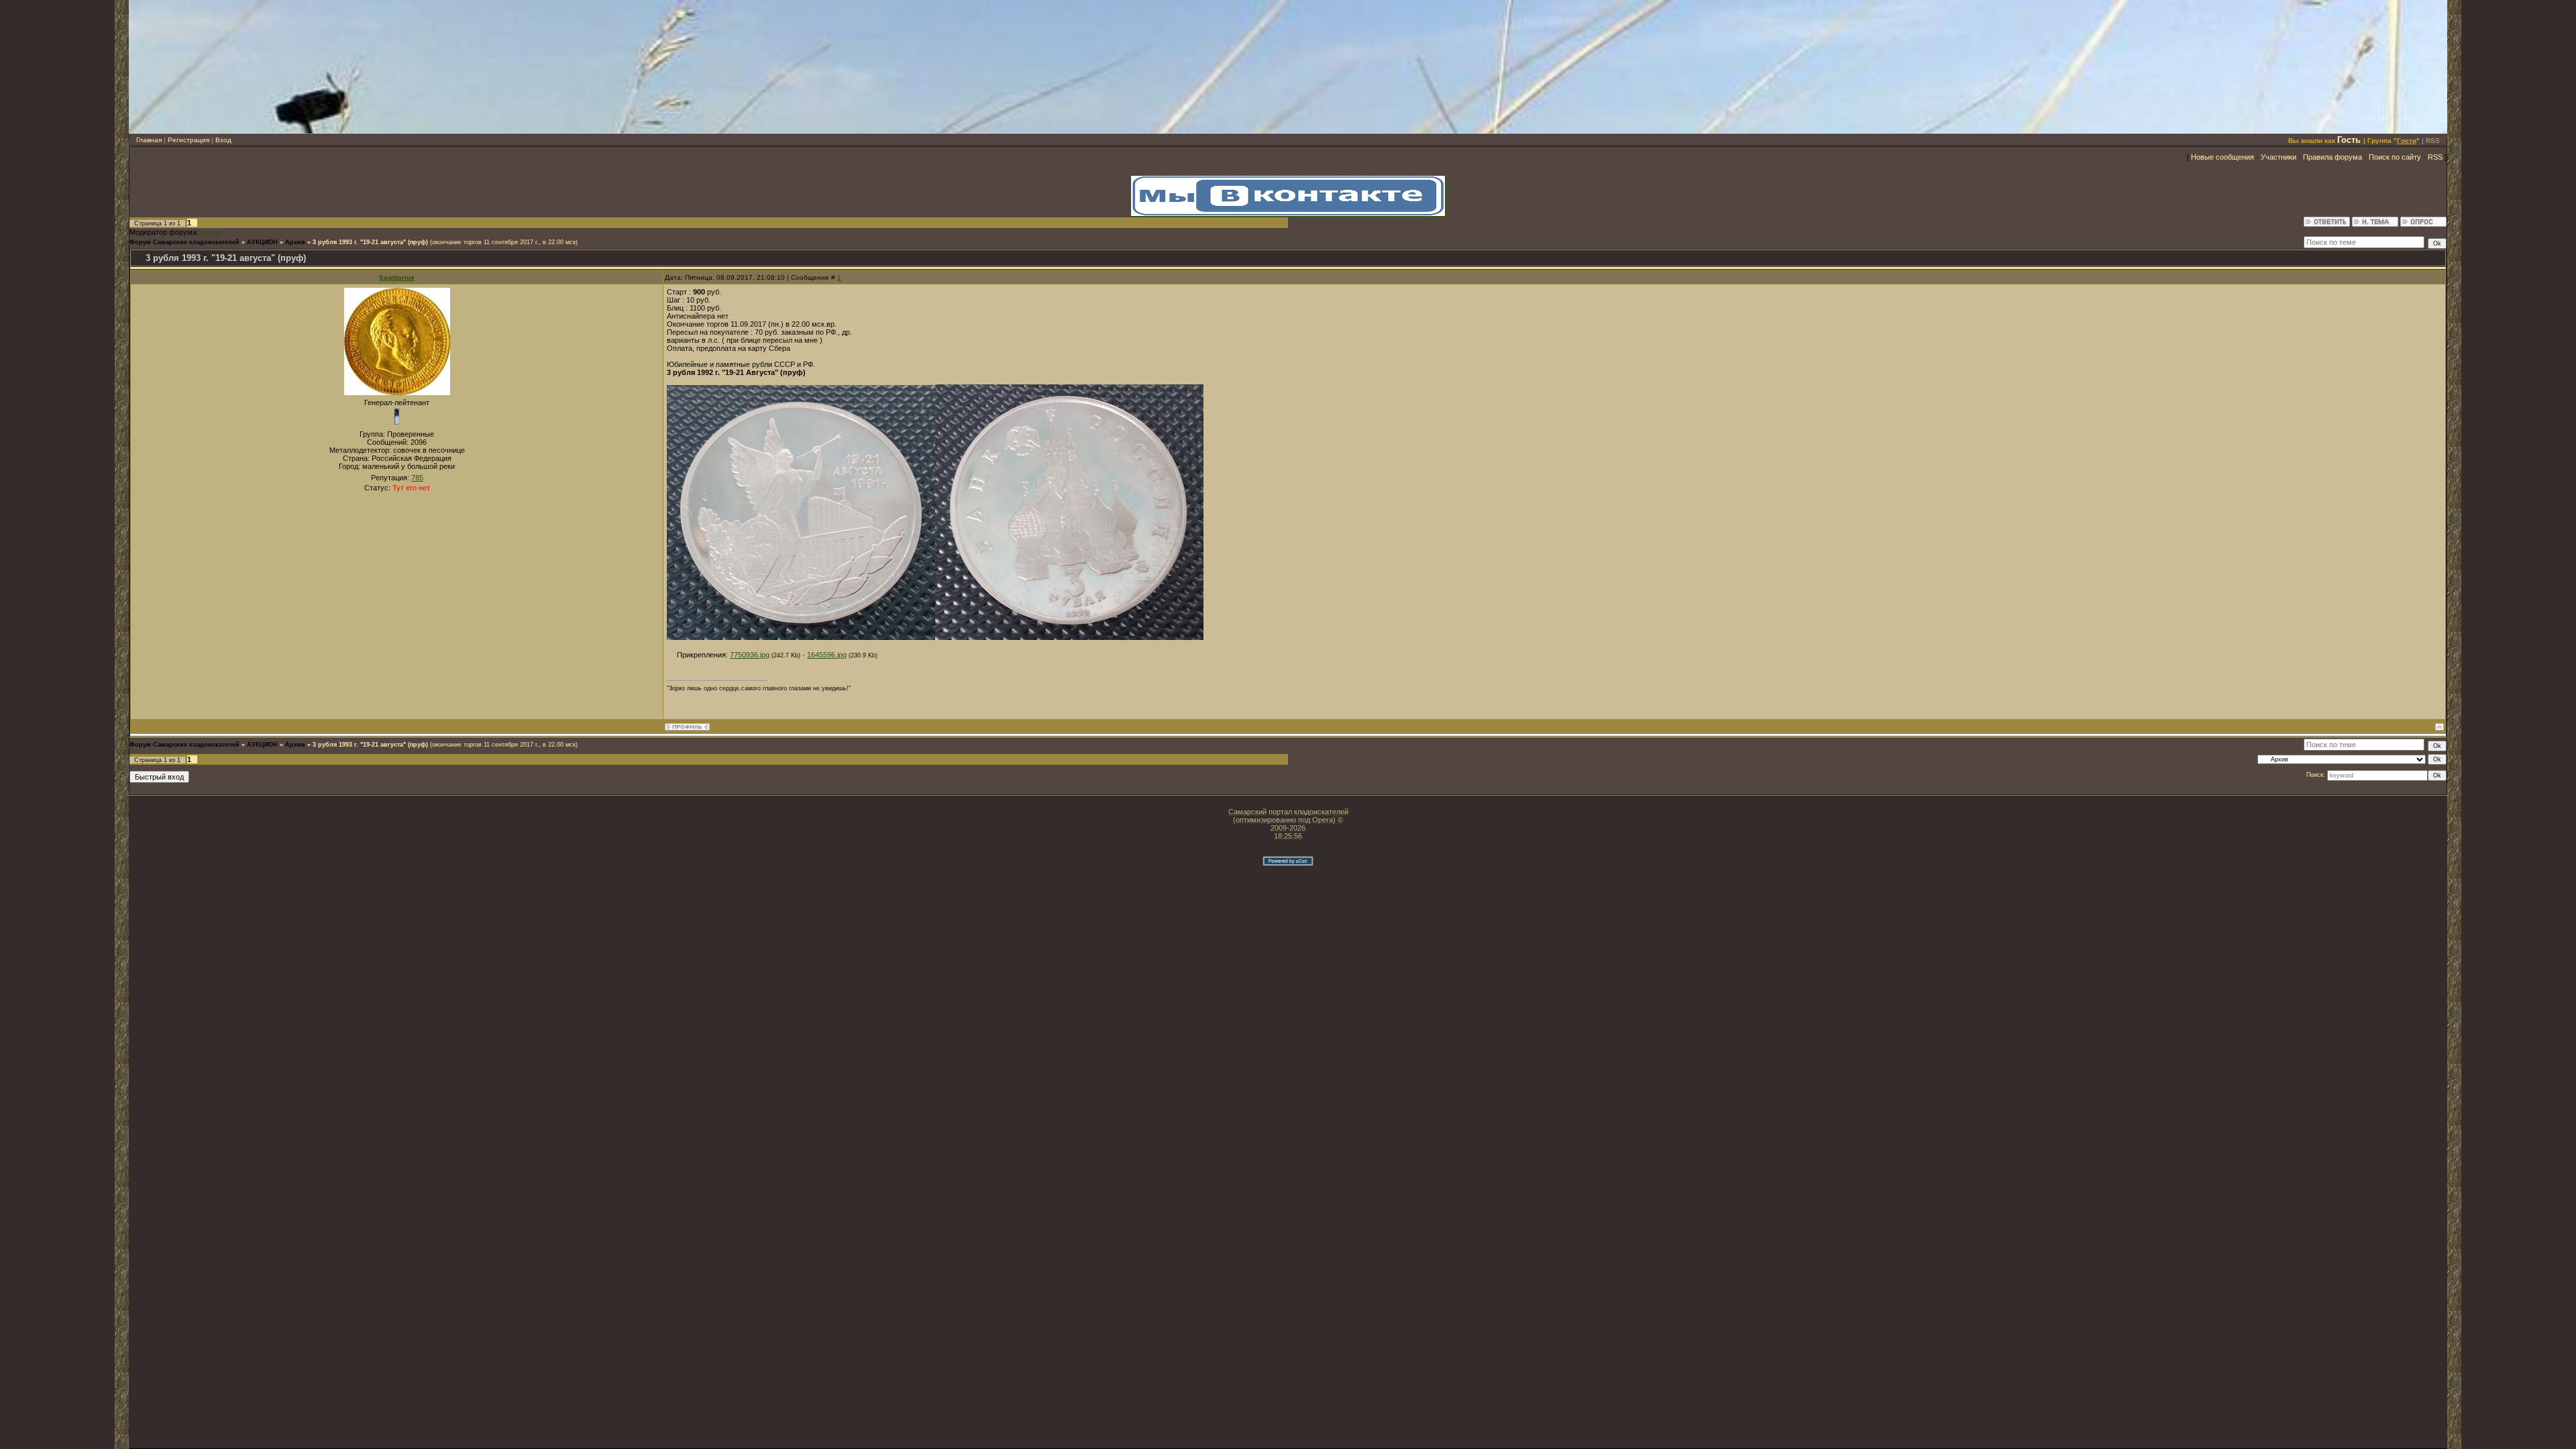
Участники (2278, 157)
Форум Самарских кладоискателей (184, 242)
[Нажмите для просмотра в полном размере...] (801, 637)
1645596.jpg (827, 655)
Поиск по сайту (2395, 157)
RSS (2433, 141)
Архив (295, 242)
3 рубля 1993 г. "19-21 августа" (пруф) (370, 242)
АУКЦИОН (262, 242)
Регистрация (189, 140)
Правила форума (2332, 157)
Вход (223, 140)
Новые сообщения (2222, 157)
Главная (149, 140)
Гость (2349, 140)
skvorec (212, 233)
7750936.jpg (750, 655)
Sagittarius (397, 277)
